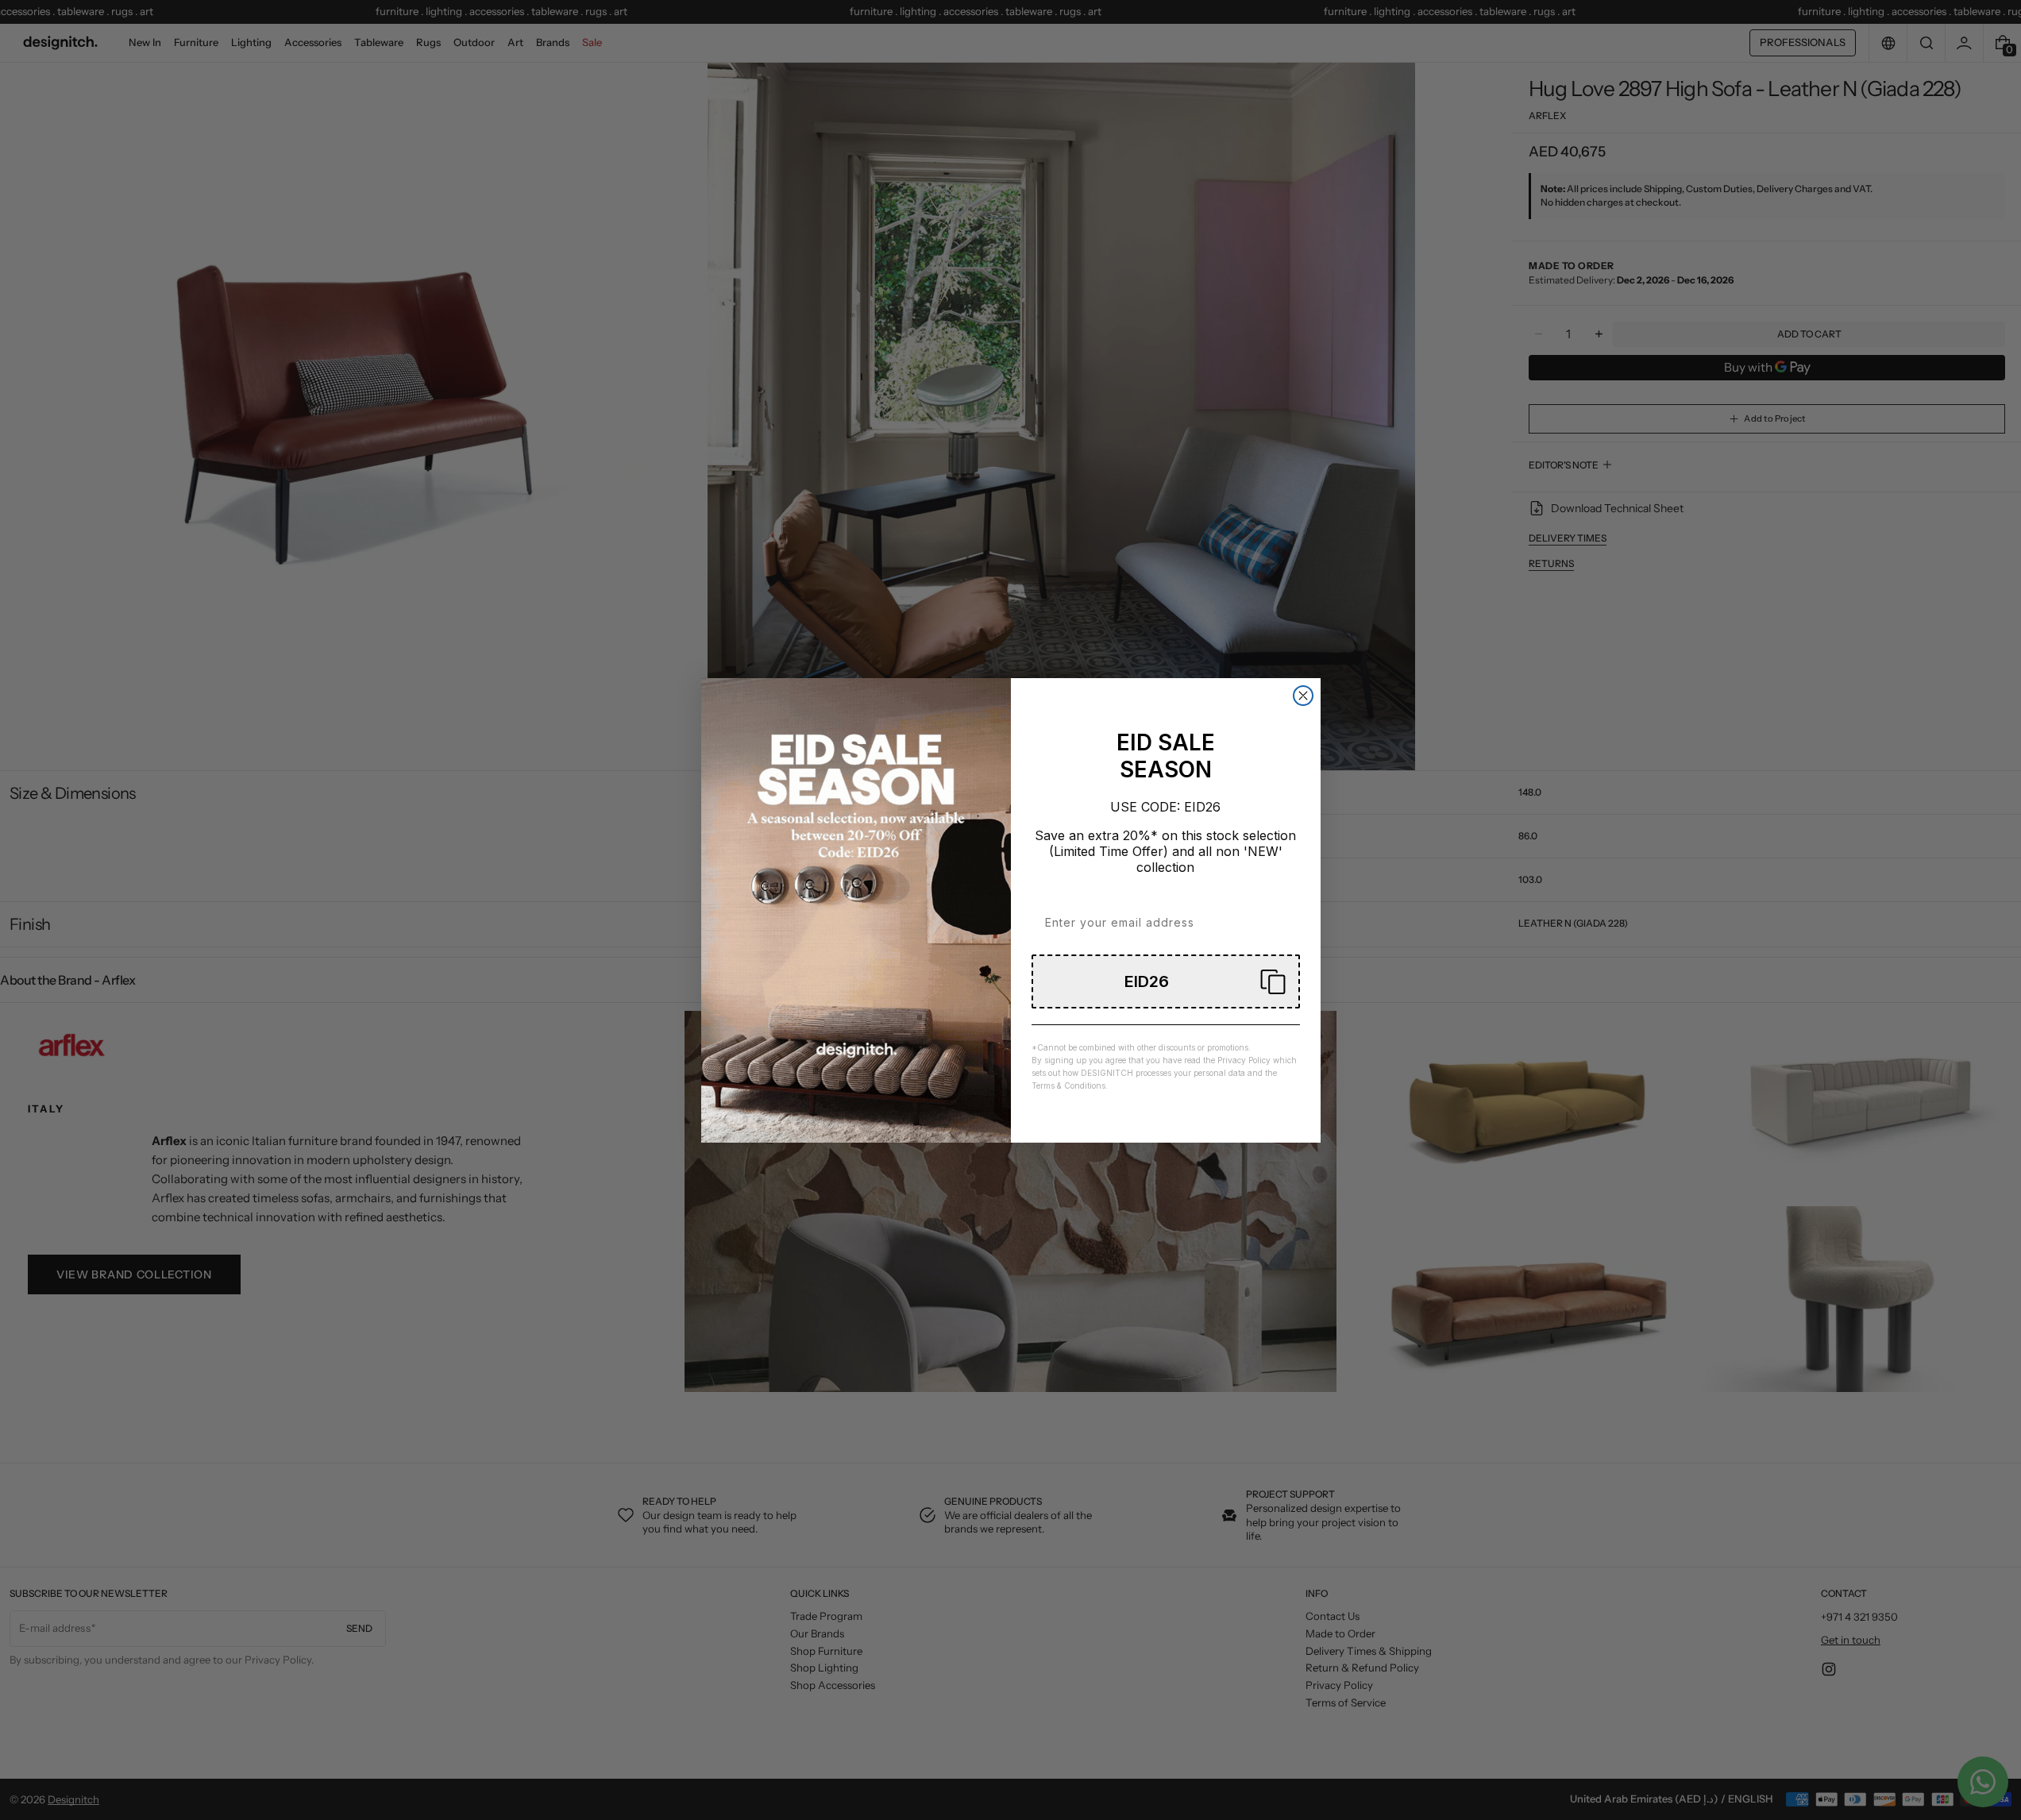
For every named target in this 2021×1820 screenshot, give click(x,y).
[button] (1166, 981)
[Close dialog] (1303, 696)
